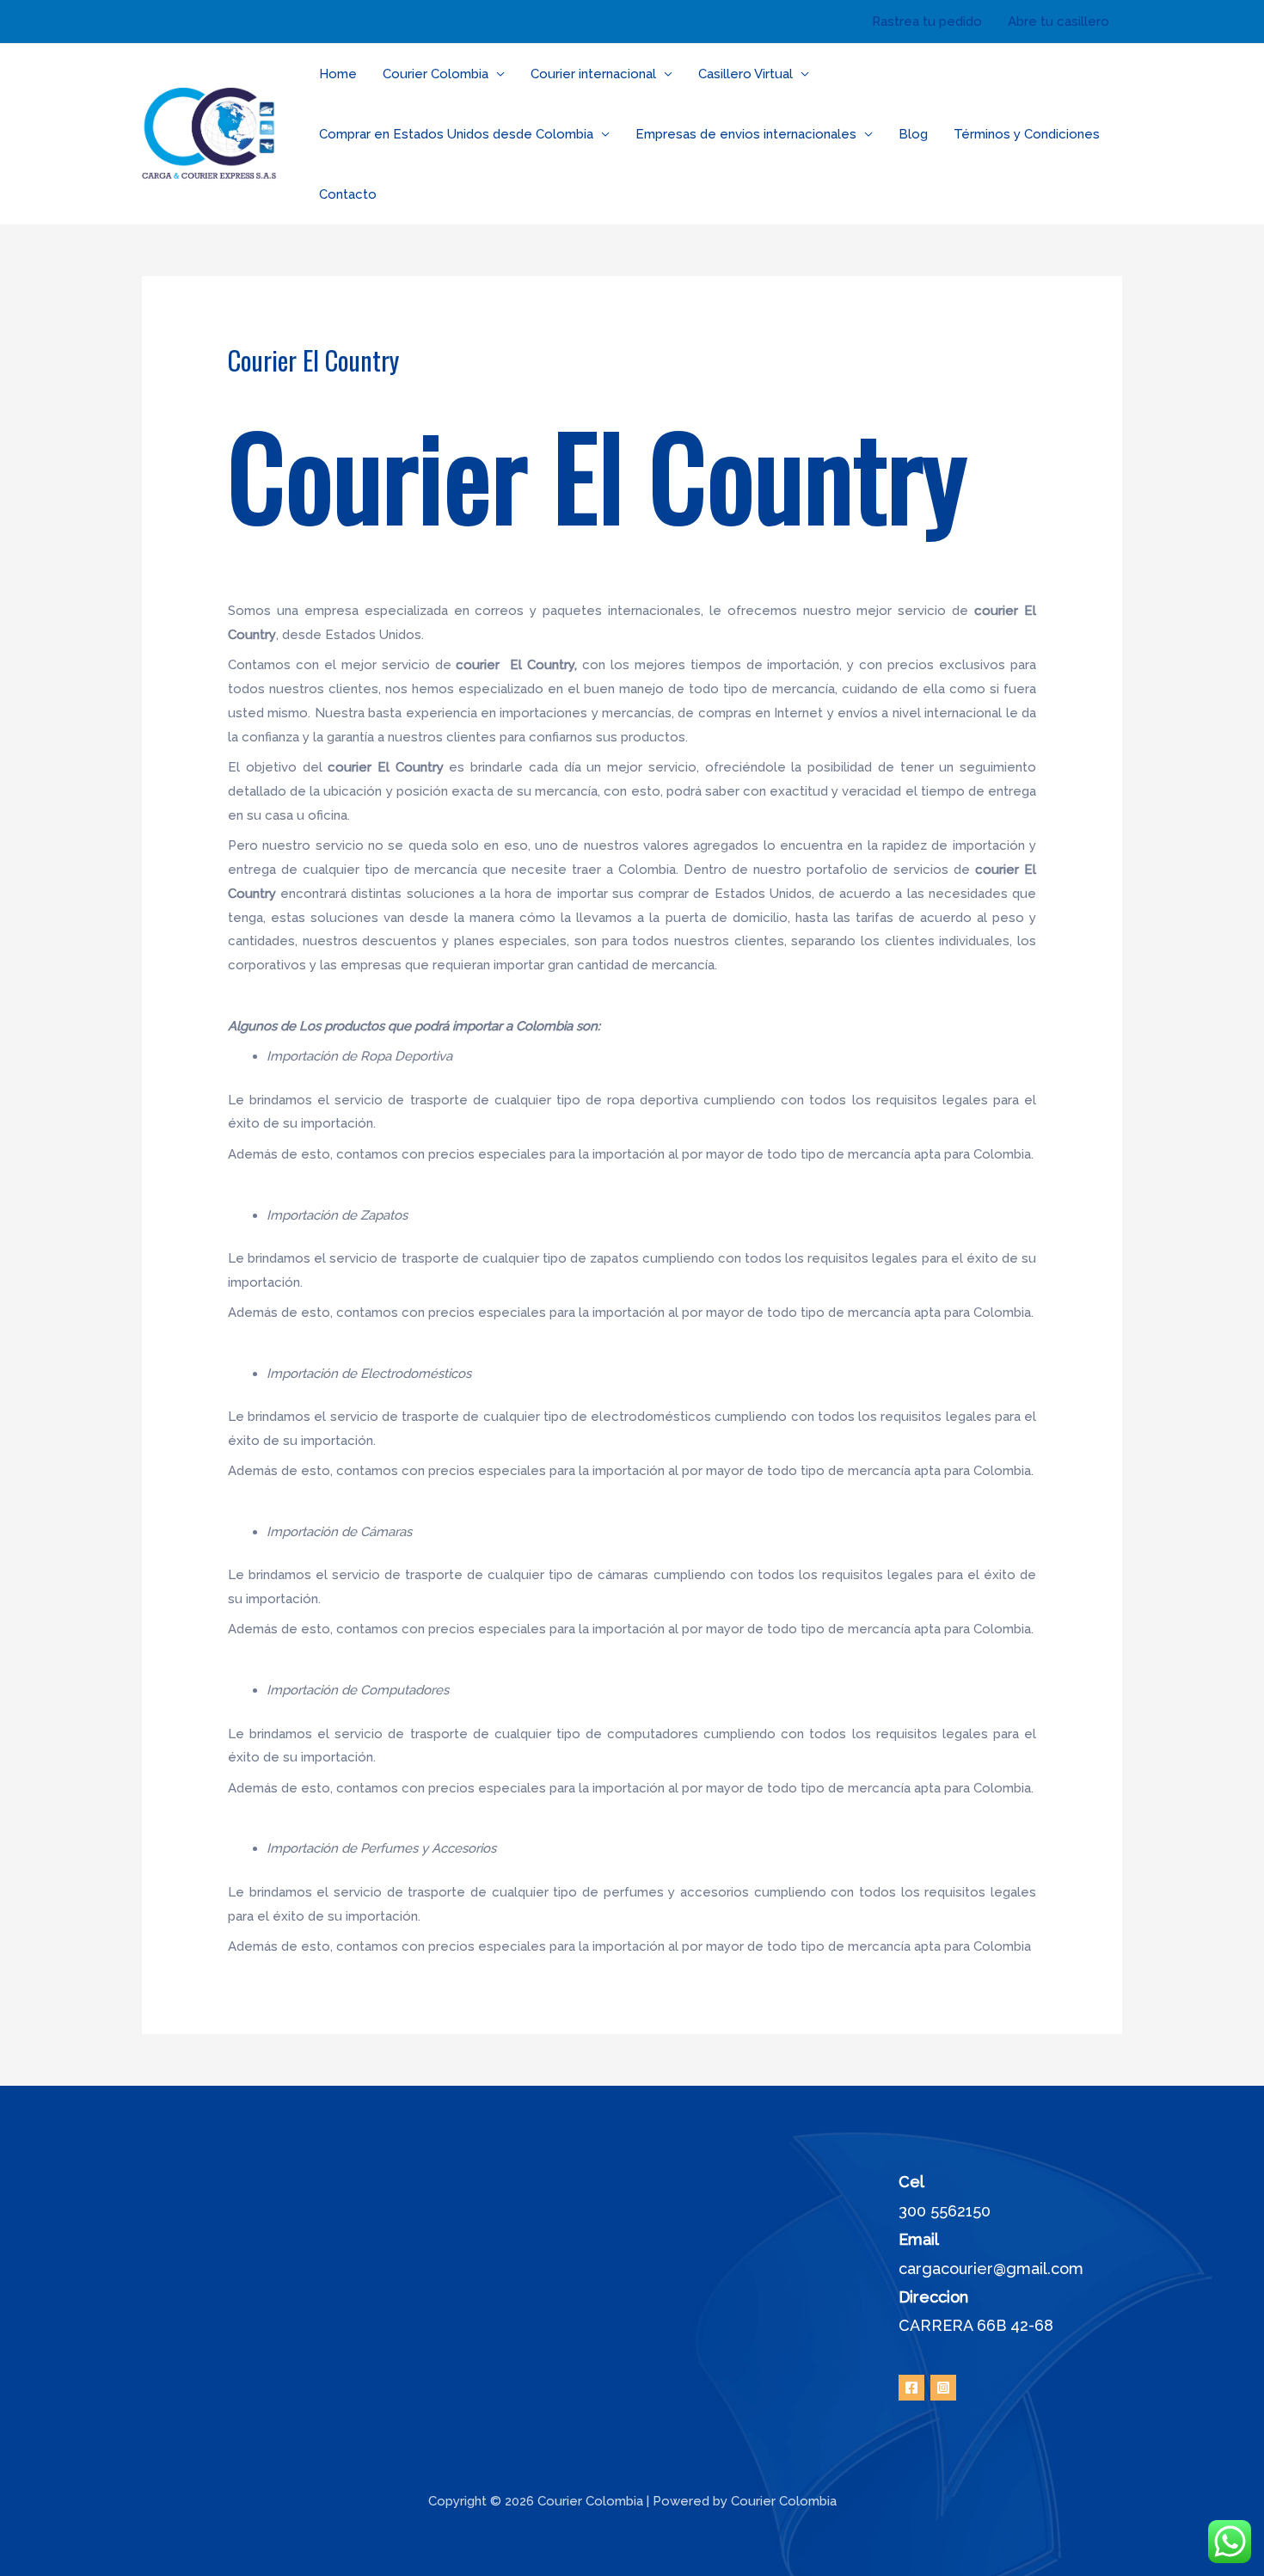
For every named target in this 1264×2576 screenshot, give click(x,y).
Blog (913, 134)
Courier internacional (593, 74)
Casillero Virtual (746, 74)
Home (338, 74)
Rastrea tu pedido (927, 22)
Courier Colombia (436, 74)
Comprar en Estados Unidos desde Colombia (456, 134)
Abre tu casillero (1058, 22)
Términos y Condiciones (1027, 134)
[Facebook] (911, 2388)
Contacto (348, 194)
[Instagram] (943, 2388)
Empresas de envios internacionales (746, 134)
